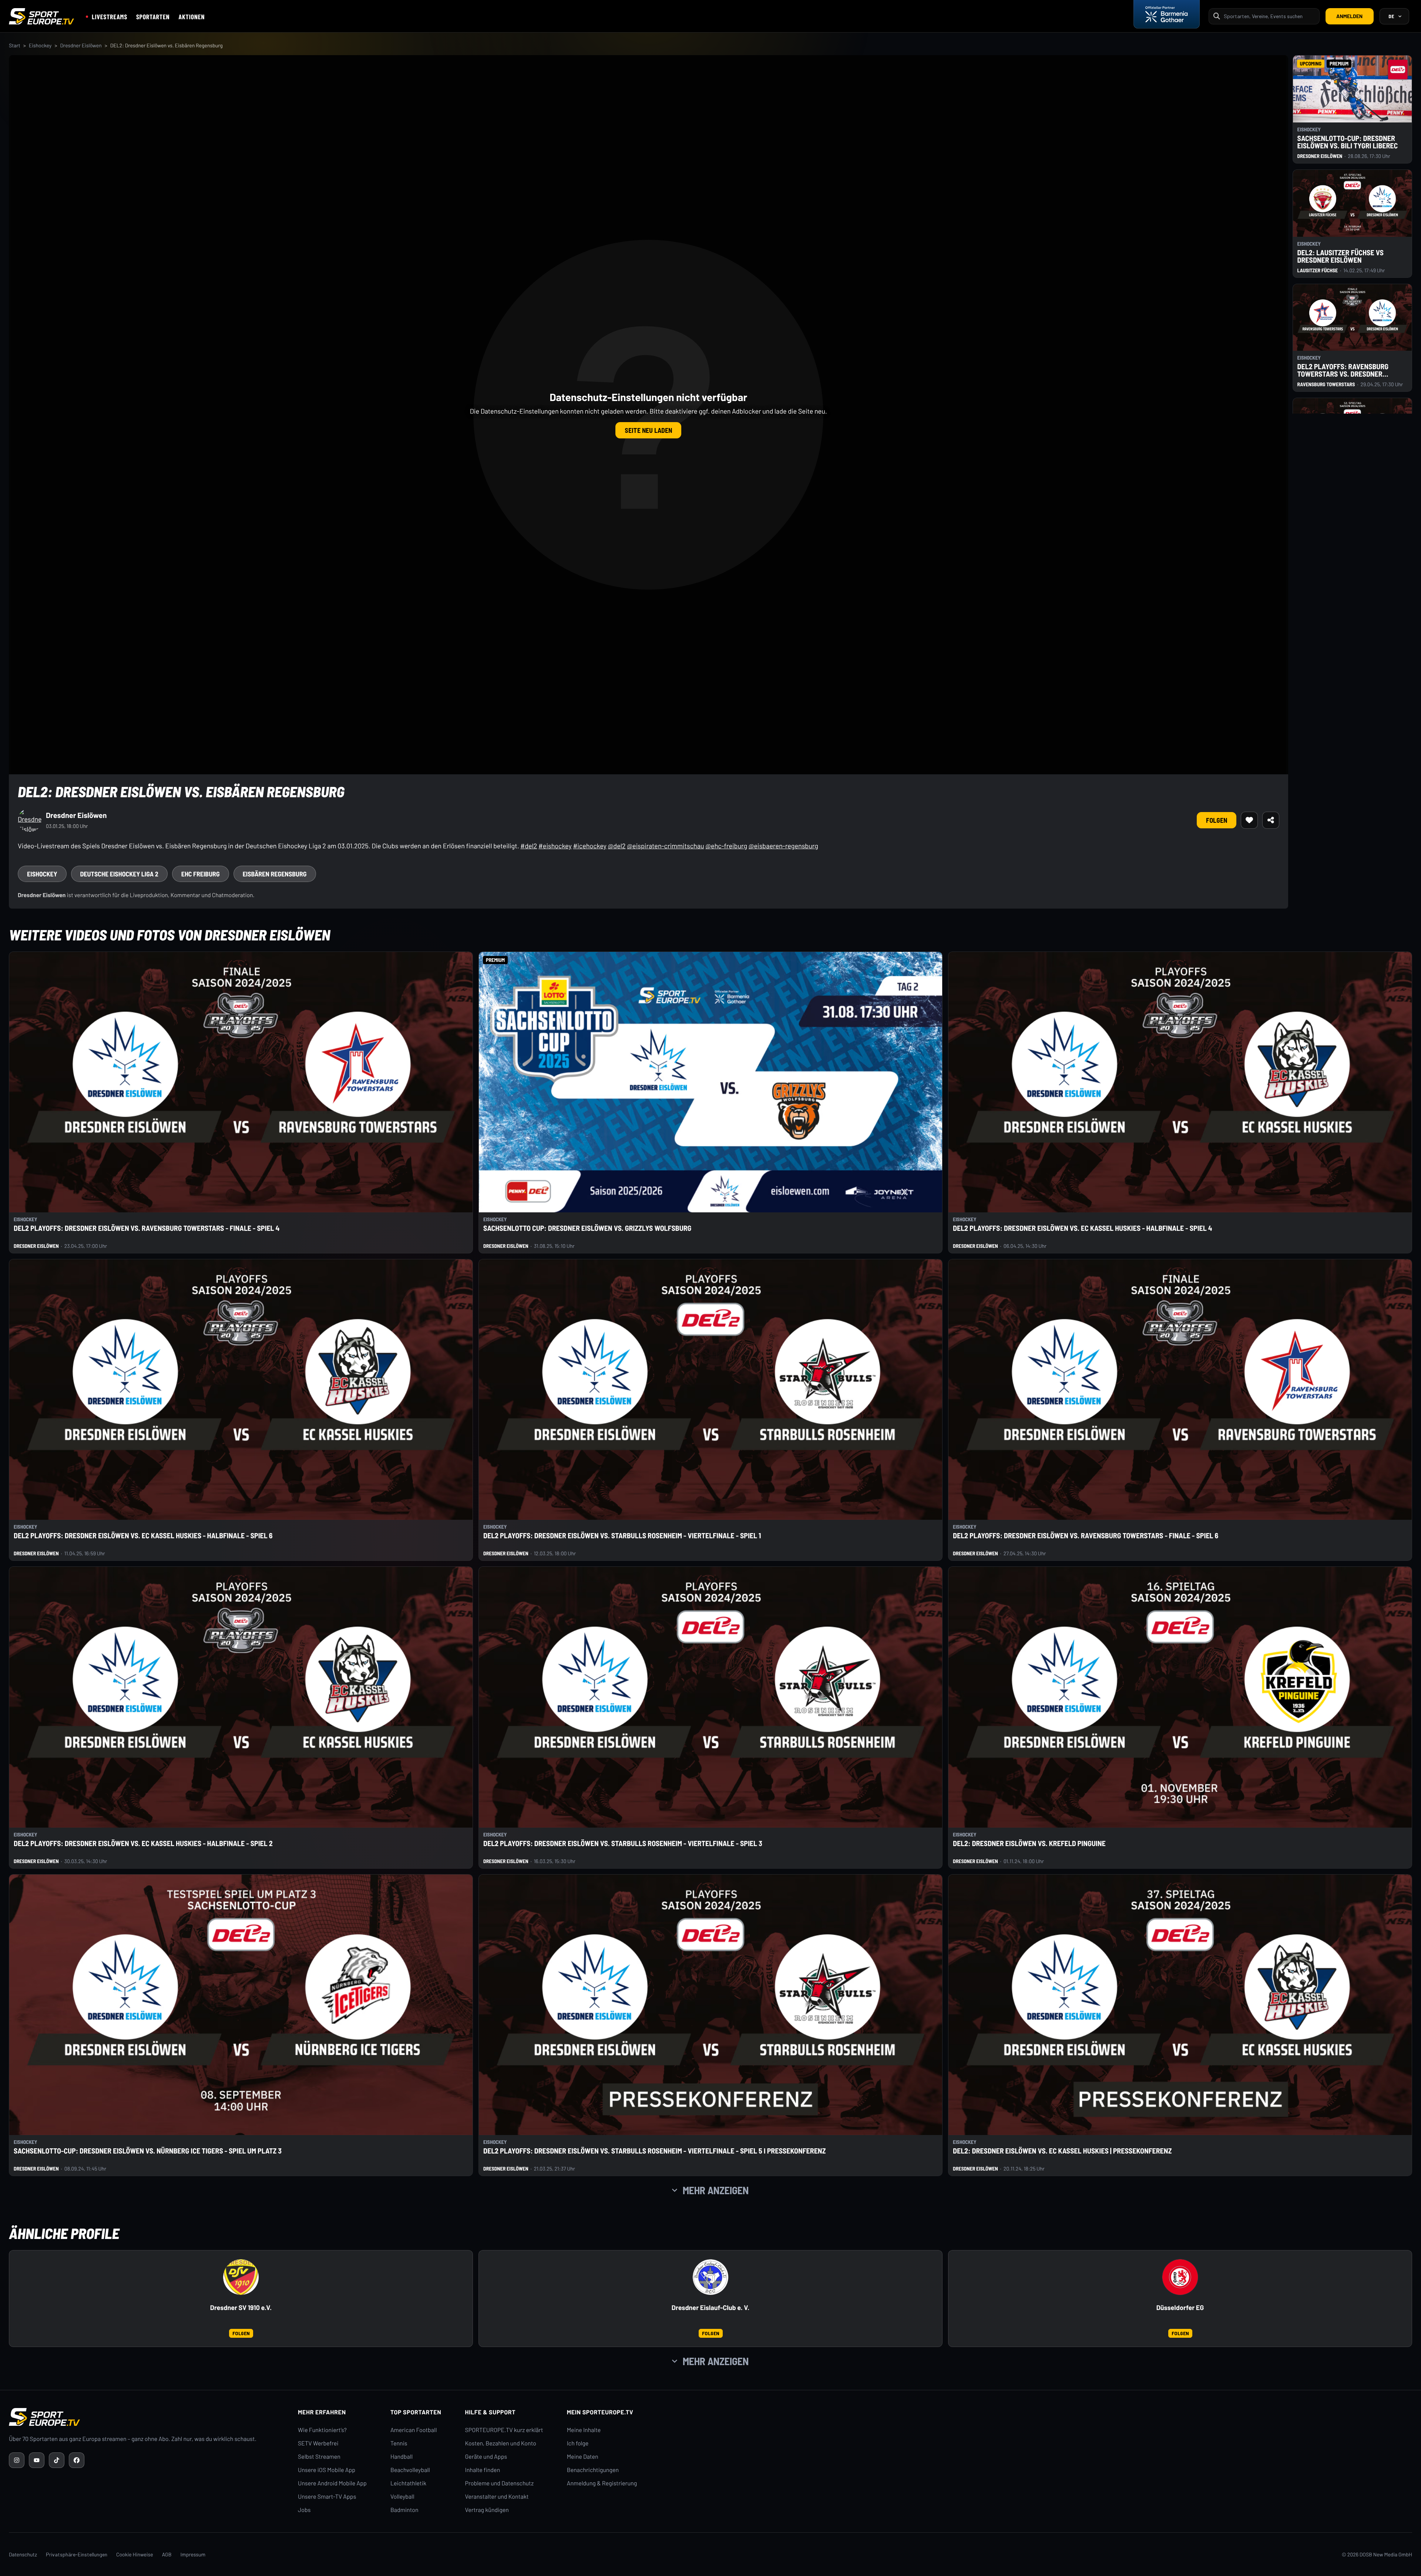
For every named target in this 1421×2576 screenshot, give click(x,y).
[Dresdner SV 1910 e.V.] (241, 2277)
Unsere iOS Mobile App (327, 2470)
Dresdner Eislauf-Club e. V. (710, 2308)
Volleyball (402, 2497)
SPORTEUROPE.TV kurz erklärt (504, 2430)
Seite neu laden (648, 430)
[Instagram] (17, 2460)
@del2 (617, 846)
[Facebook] (77, 2460)
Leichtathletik (408, 2483)
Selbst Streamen (319, 2457)
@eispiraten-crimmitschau (665, 846)
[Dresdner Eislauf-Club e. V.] (710, 2277)
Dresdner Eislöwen (81, 45)
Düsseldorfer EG (1180, 2308)
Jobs (304, 2510)
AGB (167, 2554)
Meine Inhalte (584, 2430)
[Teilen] (1271, 820)
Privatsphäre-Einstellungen (77, 2554)
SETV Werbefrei (318, 2443)
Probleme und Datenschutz (500, 2483)
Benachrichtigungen (593, 2470)
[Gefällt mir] (1249, 820)
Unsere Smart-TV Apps (327, 2497)
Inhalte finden (483, 2470)
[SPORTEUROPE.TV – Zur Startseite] (41, 16)
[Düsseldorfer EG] (1180, 2277)
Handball (402, 2457)
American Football (414, 2430)
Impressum (193, 2554)
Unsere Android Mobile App (332, 2483)
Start (15, 45)
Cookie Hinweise (135, 2554)
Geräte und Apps (486, 2457)
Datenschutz (23, 2554)
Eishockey (40, 45)
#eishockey (555, 846)
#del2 (529, 846)
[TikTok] (57, 2460)
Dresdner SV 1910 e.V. (241, 2308)
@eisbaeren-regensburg (783, 846)
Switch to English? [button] (1371, 33)
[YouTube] (37, 2460)
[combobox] (1269, 16)
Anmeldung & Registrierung (602, 2483)
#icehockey (589, 846)
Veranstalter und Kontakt (497, 2497)
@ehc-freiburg (726, 846)
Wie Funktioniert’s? (322, 2430)
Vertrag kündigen (487, 2510)
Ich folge (578, 2443)
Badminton (404, 2510)
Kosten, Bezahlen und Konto (501, 2443)
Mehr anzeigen (716, 2190)
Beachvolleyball (410, 2470)
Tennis (399, 2443)
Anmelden (1349, 16)
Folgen (1217, 820)
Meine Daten (583, 2457)
